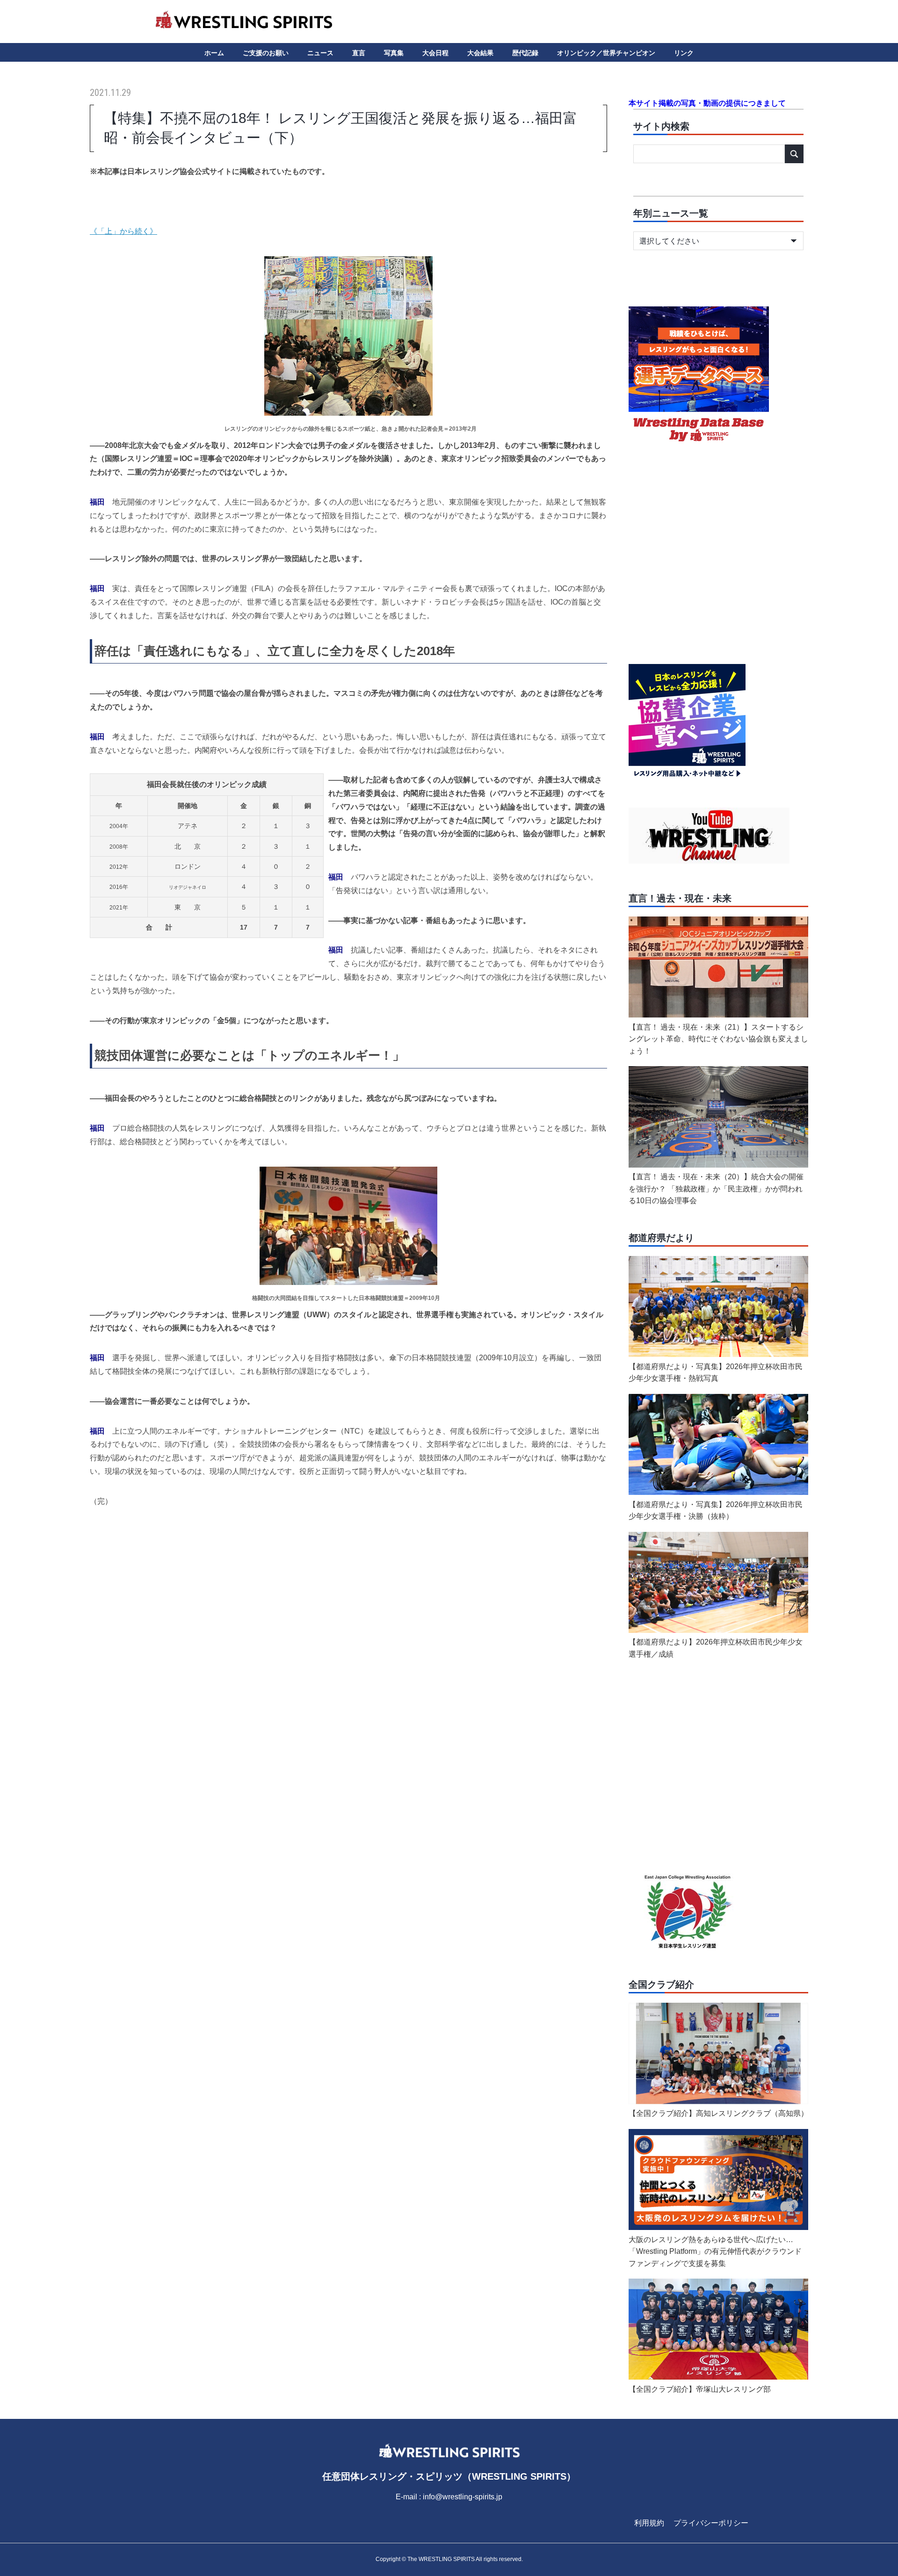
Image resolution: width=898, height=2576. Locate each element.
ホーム (214, 53)
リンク (684, 53)
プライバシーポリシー (711, 2523)
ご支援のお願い (266, 53)
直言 (359, 53)
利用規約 (649, 2523)
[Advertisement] (348, 1590)
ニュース (320, 53)
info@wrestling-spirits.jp (463, 2497)
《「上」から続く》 (123, 231)
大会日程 (435, 53)
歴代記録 (525, 53)
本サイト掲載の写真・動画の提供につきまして (707, 103)
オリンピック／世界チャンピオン (606, 53)
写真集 (394, 53)
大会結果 (480, 53)
